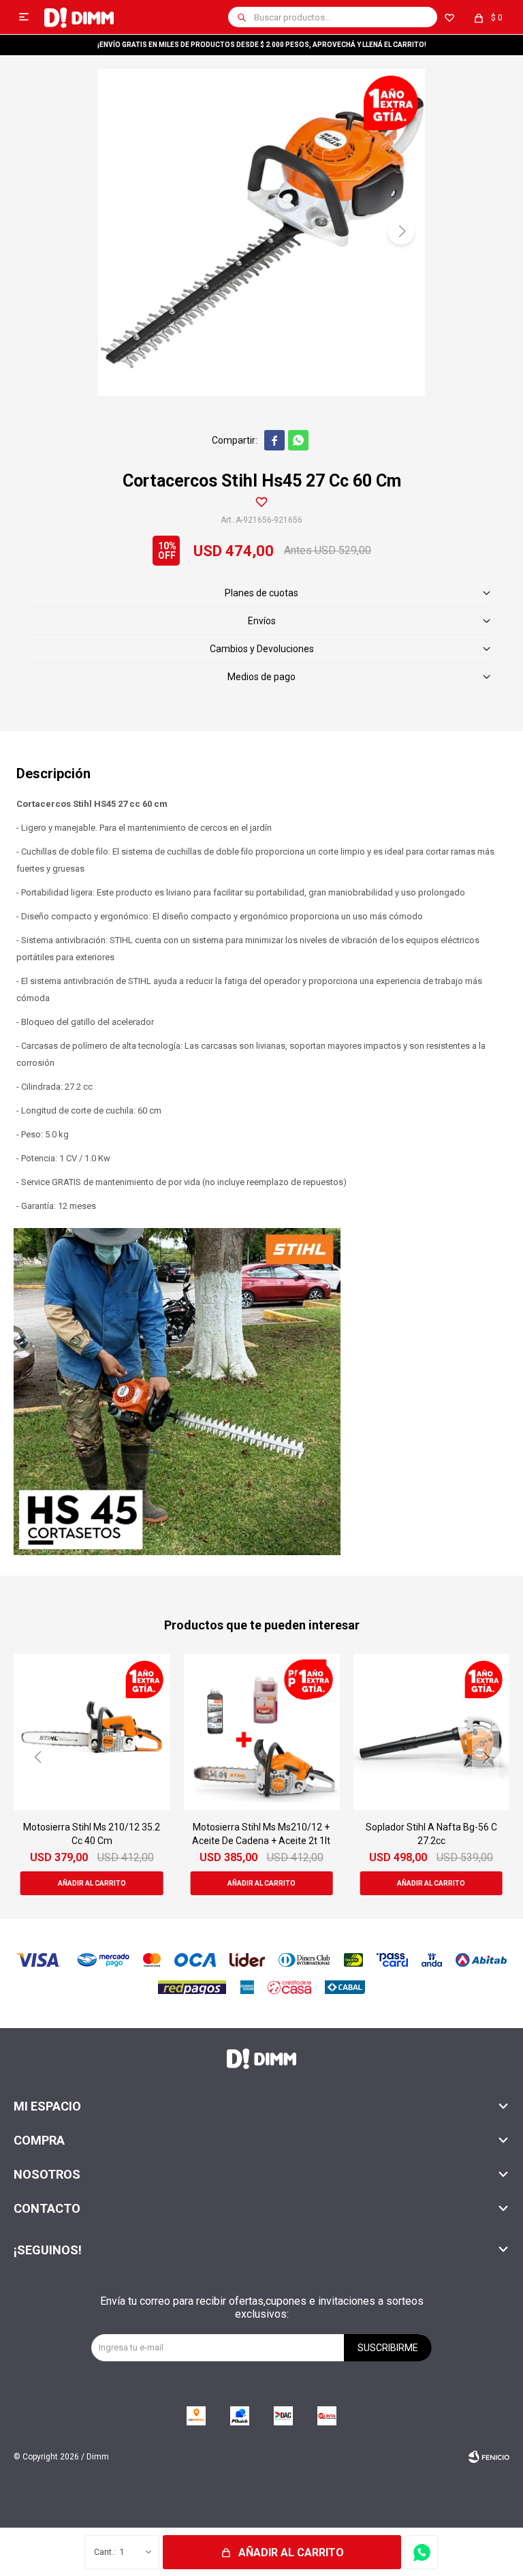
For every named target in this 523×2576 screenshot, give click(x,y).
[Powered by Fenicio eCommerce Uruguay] (489, 2457)
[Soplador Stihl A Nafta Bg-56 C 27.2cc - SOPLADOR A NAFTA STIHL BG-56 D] (261, 1732)
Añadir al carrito (291, 2552)
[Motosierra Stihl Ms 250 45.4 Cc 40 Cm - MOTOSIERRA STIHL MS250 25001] (431, 1732)
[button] (242, 17)
